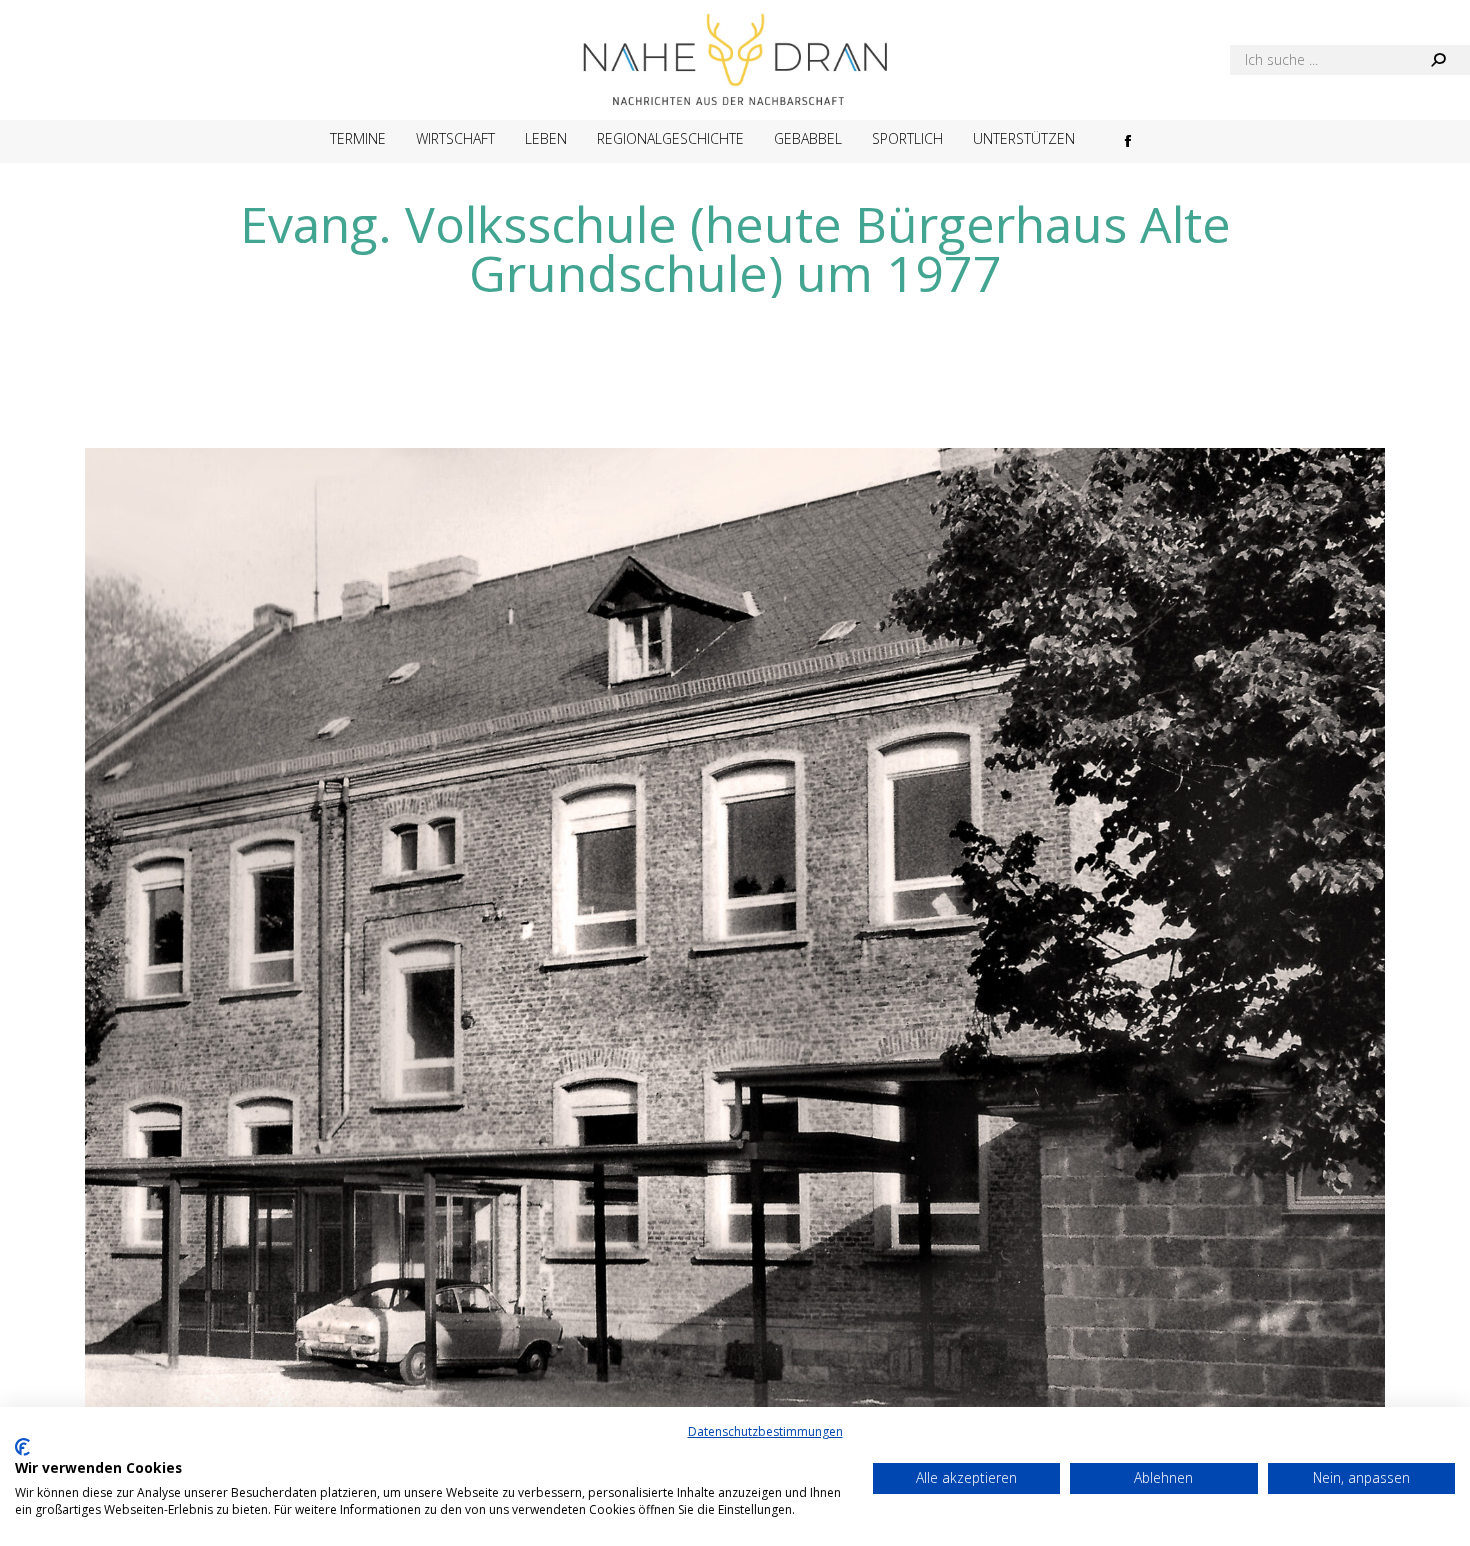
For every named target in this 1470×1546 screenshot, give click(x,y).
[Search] (1438, 60)
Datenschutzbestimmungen (765, 1431)
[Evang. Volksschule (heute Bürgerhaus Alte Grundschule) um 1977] (735, 973)
